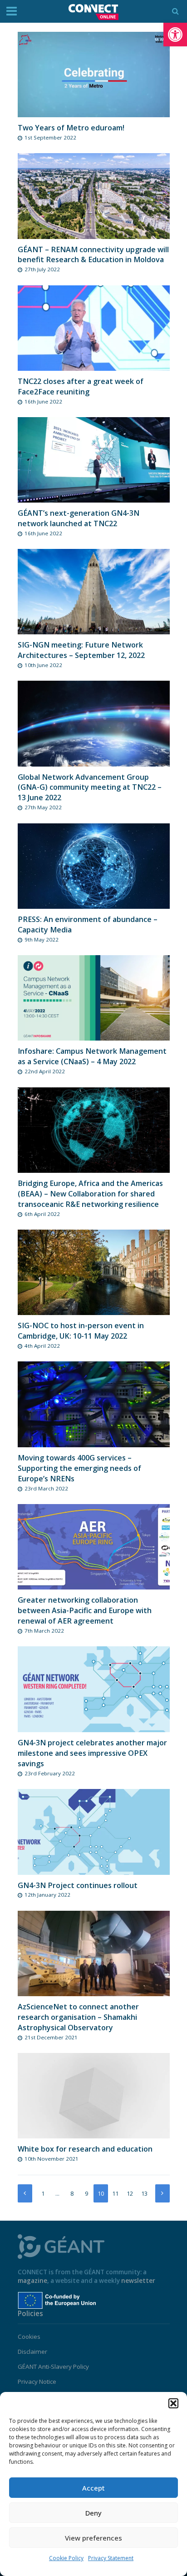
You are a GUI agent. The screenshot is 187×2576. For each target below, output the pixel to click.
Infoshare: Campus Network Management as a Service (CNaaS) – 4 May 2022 (92, 1056)
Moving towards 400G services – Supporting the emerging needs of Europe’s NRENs (79, 1468)
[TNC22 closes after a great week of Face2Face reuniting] (94, 327)
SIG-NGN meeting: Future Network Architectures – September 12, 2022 (81, 650)
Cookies (29, 2337)
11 (115, 2194)
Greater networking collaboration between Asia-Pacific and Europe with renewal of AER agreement (85, 1610)
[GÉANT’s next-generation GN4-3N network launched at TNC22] (94, 459)
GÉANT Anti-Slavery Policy (53, 2367)
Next (162, 2193)
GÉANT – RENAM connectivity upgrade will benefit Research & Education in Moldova (93, 255)
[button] (175, 35)
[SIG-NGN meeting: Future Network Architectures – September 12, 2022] (94, 591)
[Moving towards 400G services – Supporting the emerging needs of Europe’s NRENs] (94, 1404)
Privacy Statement (111, 2558)
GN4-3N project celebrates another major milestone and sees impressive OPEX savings (92, 1753)
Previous (25, 2193)
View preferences (93, 2538)
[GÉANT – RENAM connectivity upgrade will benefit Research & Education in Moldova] (94, 195)
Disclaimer (32, 2352)
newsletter (138, 2281)
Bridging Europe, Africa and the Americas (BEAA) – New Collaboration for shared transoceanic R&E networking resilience (90, 1194)
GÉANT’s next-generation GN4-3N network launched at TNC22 (79, 518)
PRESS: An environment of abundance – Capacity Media (88, 924)
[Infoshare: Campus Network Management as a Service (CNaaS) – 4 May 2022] (94, 997)
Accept (93, 2488)
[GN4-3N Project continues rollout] (94, 1831)
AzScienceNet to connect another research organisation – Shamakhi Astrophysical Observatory (78, 2017)
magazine (32, 2281)
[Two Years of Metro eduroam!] (94, 74)
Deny (93, 2513)
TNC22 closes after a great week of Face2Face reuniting (81, 386)
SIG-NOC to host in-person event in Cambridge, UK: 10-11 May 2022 (81, 1331)
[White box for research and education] (94, 2095)
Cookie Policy (66, 2558)
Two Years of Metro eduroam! (71, 128)
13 (144, 2194)
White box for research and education (85, 2149)
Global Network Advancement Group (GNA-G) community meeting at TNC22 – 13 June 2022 (90, 787)
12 (130, 2194)
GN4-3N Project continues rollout (78, 1885)
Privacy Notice (37, 2382)
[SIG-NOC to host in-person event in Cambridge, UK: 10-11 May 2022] (94, 1272)
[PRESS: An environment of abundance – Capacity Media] (94, 865)
